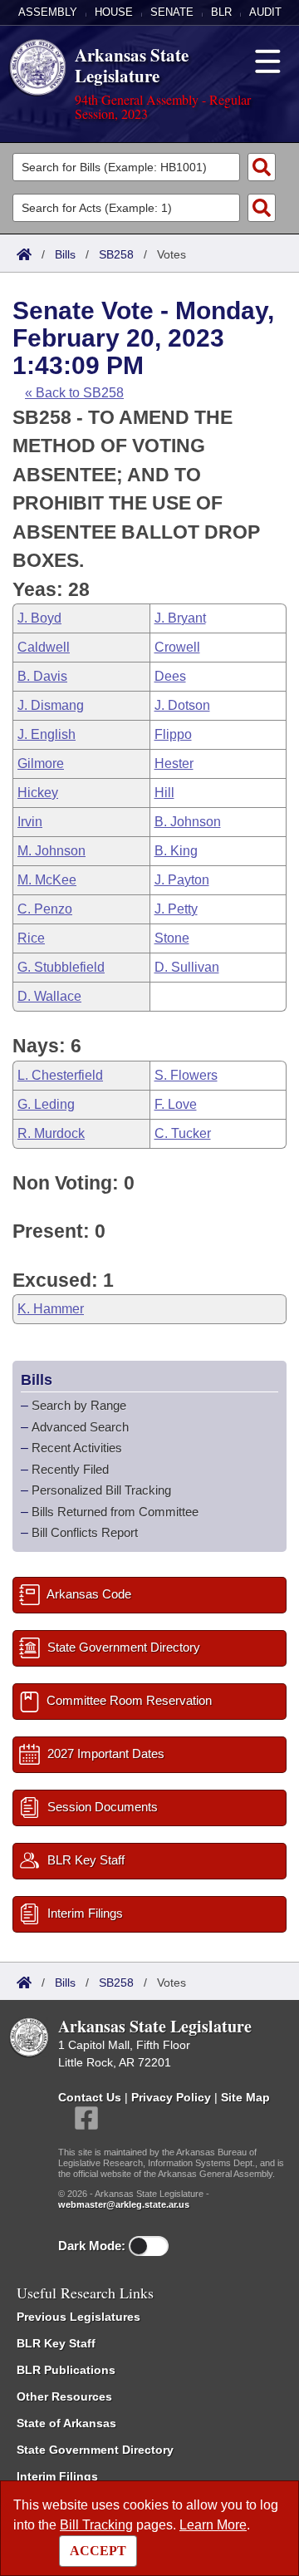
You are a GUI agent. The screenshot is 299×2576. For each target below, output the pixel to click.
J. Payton (182, 880)
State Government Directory (95, 2450)
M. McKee (47, 880)
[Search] (262, 167)
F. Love (176, 1104)
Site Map (245, 2097)
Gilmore (41, 763)
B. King (176, 851)
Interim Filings (57, 2476)
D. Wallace (49, 996)
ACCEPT (98, 2551)
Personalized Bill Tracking (101, 1490)
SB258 (116, 254)
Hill (164, 793)
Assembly (48, 12)
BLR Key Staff (56, 2343)
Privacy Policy (171, 2097)
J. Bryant (180, 618)
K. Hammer (51, 1309)
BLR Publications (66, 2370)
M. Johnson (51, 851)
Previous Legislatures (78, 2317)
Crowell (177, 647)
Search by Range (79, 1405)
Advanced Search (80, 1427)
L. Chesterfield (60, 1075)
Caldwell (44, 647)
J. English (47, 734)
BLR (221, 12)
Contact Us (90, 2097)
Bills (65, 254)
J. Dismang (51, 705)
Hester (174, 763)
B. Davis (42, 676)
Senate (172, 12)
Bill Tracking (96, 2525)
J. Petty (176, 909)
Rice (31, 938)
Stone (172, 938)
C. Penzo (45, 909)
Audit (265, 12)
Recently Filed (70, 1469)
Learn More (213, 2525)
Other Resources (64, 2396)
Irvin (30, 822)
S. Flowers (186, 1075)
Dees (170, 676)
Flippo (173, 734)
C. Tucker (183, 1133)
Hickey (38, 793)
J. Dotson (182, 705)
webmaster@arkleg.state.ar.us (124, 2204)
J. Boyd (39, 618)
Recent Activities (77, 1448)
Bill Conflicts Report (85, 1532)
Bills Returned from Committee (115, 1512)
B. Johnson (188, 822)
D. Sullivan (187, 967)
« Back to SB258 (74, 393)
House (114, 12)
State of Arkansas (66, 2423)
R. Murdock (51, 1133)
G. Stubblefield (61, 967)
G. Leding (46, 1104)
